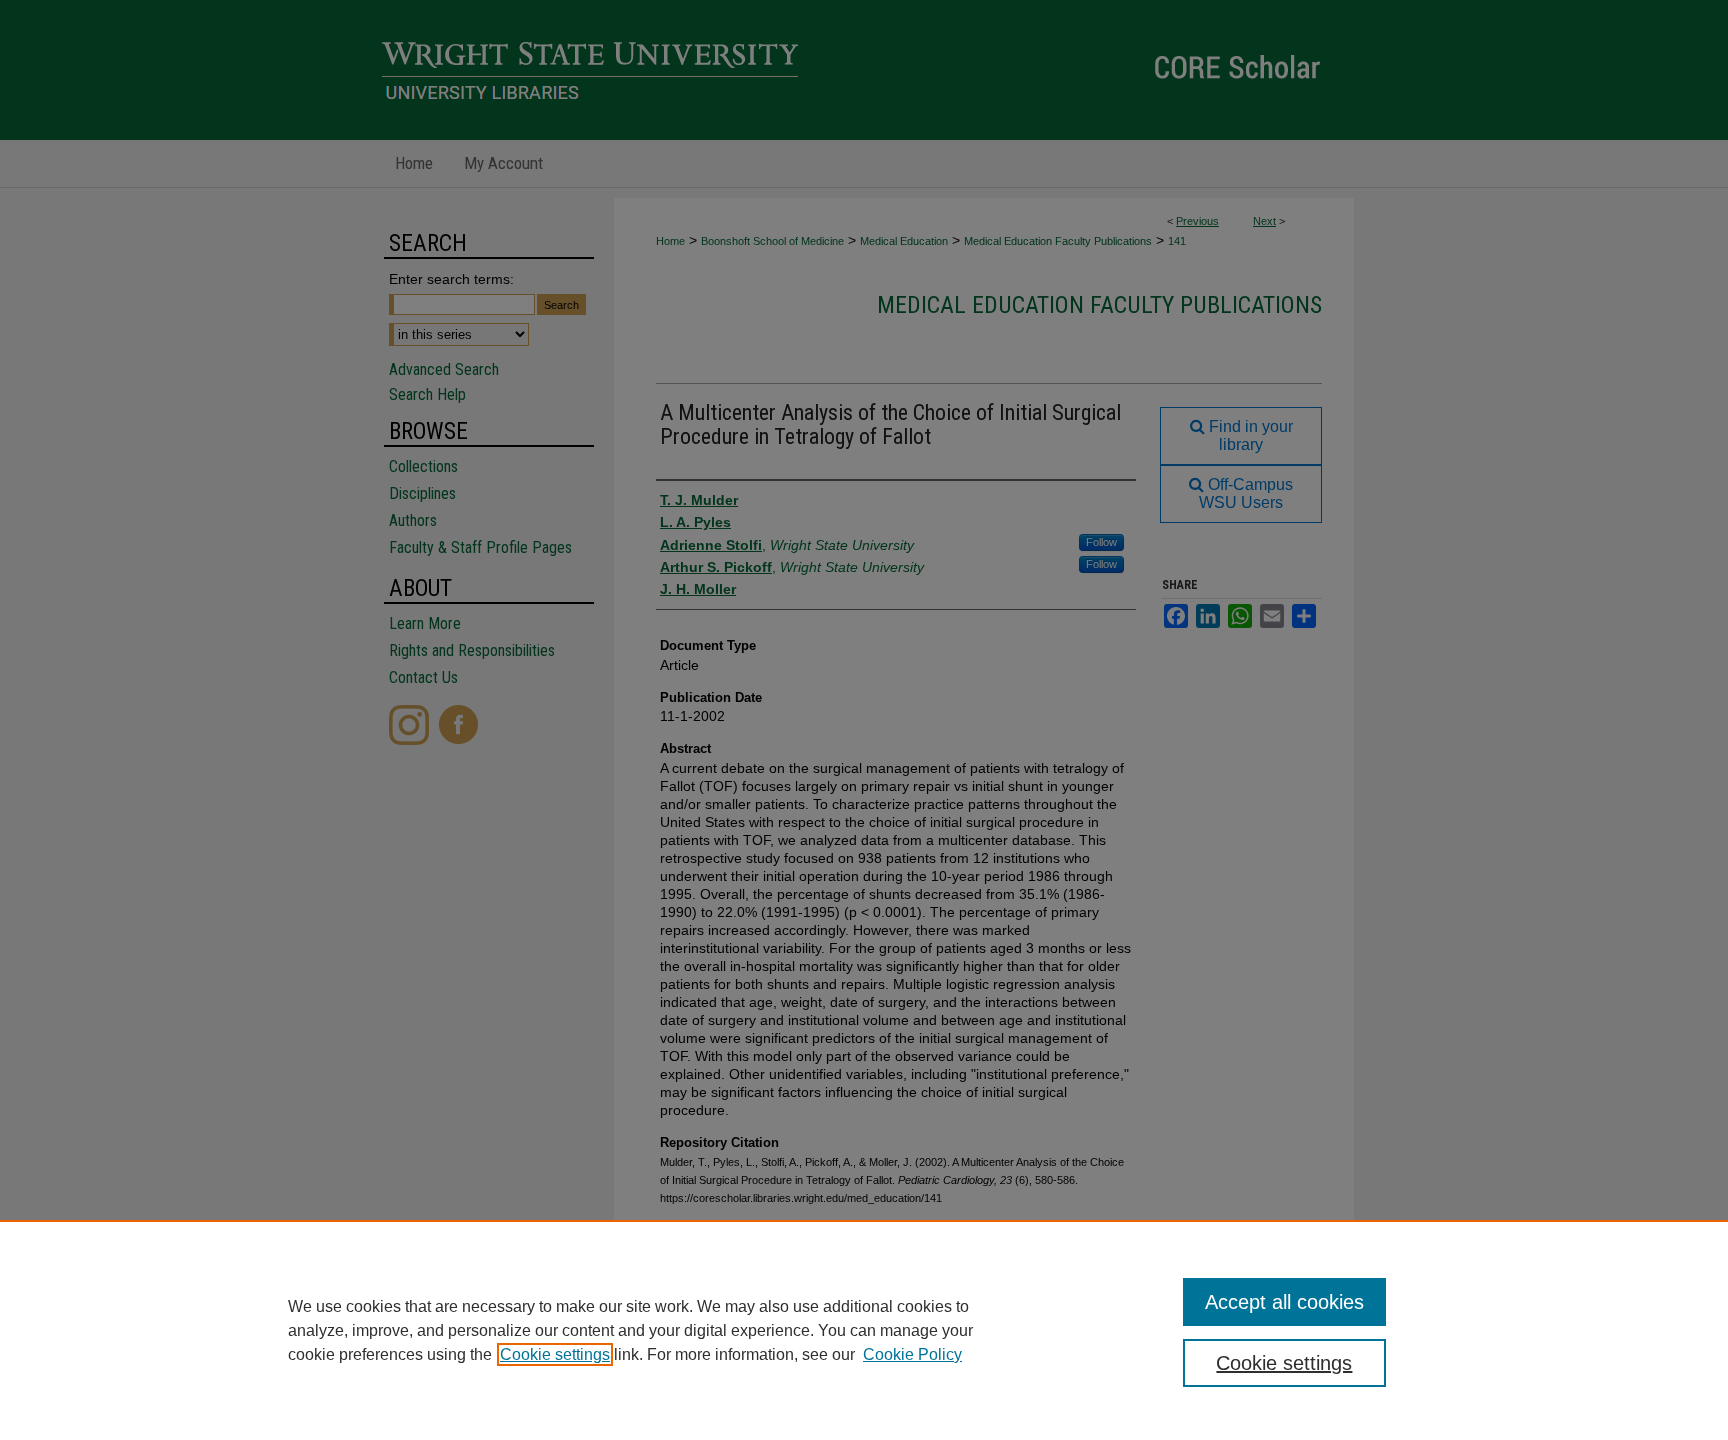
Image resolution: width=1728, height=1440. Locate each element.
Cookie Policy (912, 1354)
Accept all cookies (1284, 1302)
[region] (864, 1330)
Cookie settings (555, 1354)
